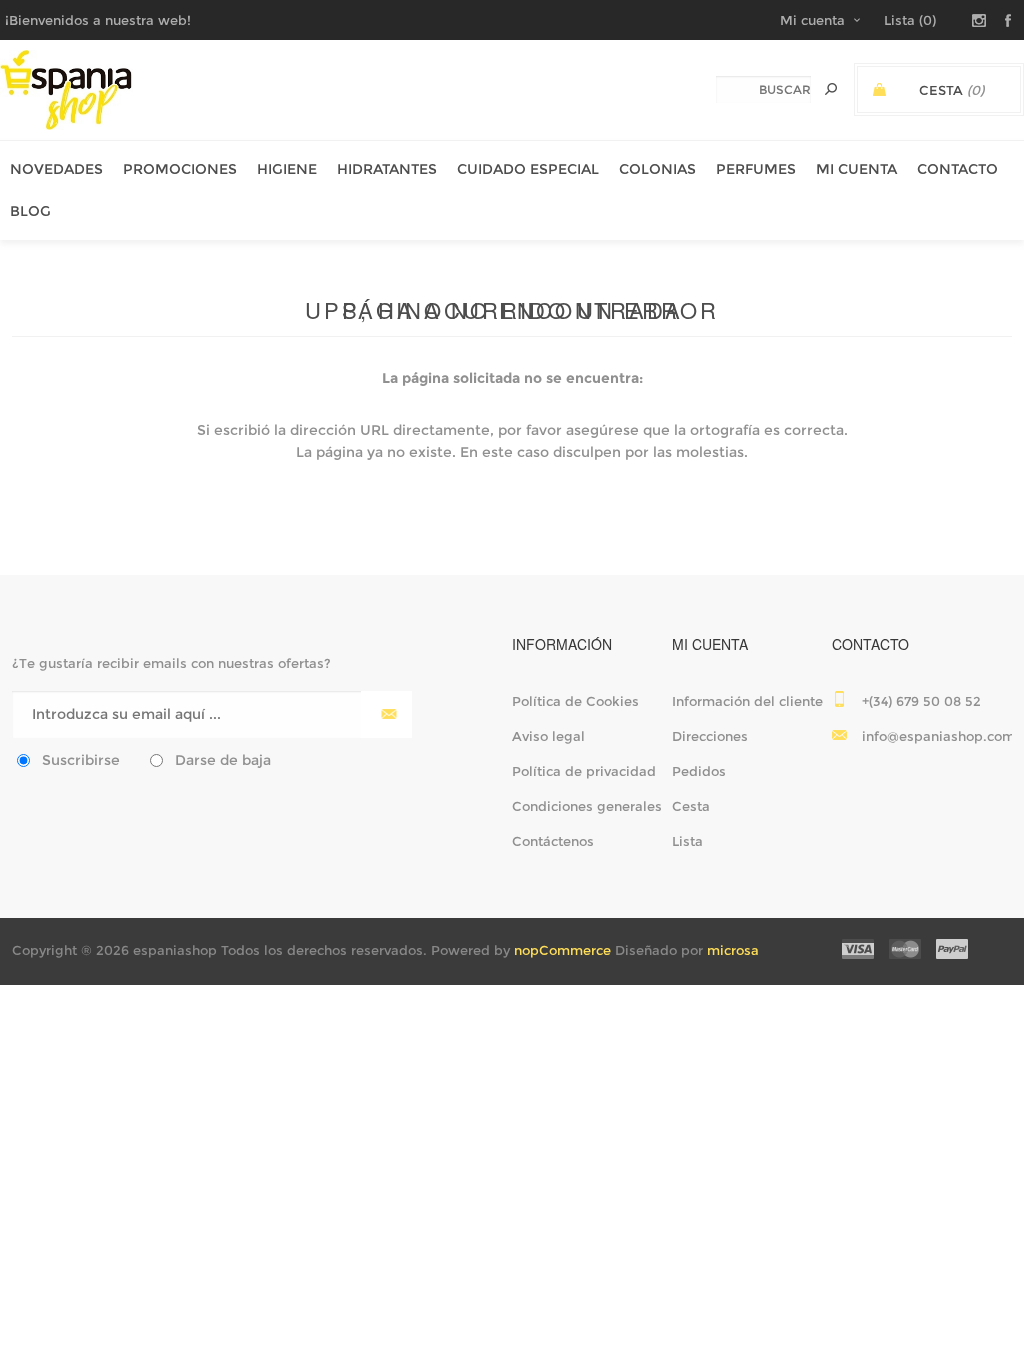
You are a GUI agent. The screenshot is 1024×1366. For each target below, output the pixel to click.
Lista (687, 841)
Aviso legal (548, 736)
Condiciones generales (587, 806)
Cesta (691, 806)
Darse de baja (223, 760)
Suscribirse (81, 760)
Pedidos (699, 771)
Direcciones (710, 736)
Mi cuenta (812, 20)
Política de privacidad (584, 771)
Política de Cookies (575, 701)
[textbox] (763, 89)
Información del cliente (747, 701)
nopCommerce (562, 950)
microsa (733, 950)
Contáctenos (553, 841)
